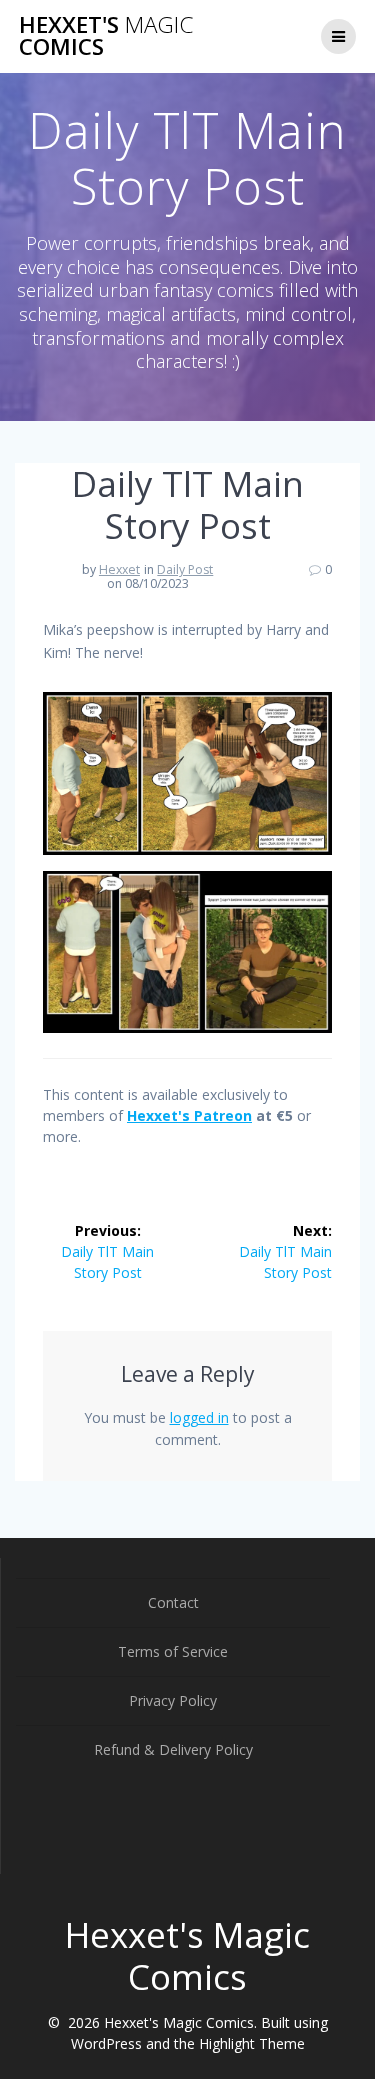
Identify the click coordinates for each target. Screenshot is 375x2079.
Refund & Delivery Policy (173, 1749)
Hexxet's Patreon (189, 1115)
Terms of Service (173, 1651)
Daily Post (185, 569)
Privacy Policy (173, 1700)
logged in (199, 1417)
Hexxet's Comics (106, 36)
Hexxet (119, 569)
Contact (173, 1602)
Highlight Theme (252, 2043)
